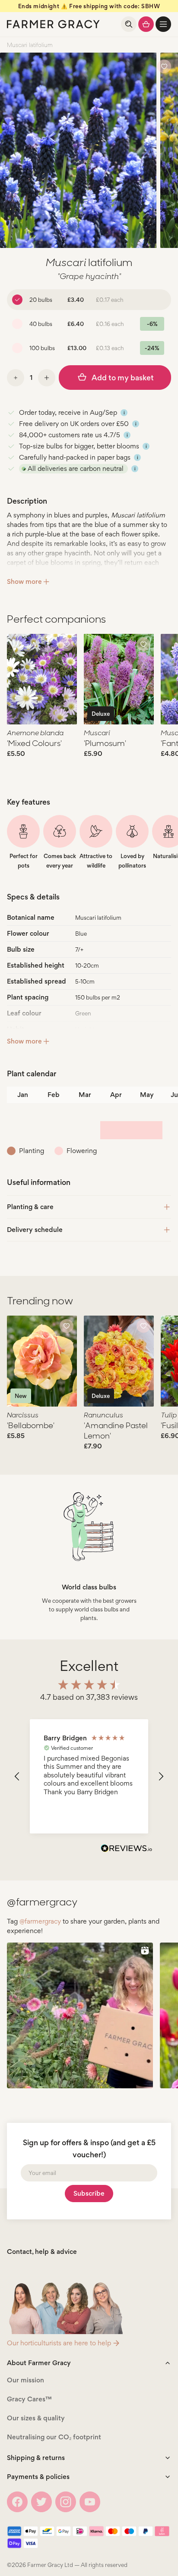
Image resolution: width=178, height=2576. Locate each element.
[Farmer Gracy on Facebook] (17, 2502)
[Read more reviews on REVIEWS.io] (127, 1849)
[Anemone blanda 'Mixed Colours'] (42, 679)
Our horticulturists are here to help (59, 2343)
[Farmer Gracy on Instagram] (66, 2502)
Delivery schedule (35, 1230)
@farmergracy (40, 1921)
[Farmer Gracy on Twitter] (41, 2502)
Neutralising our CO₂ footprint (54, 2437)
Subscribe (89, 2193)
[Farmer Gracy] (53, 24)
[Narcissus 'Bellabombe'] (42, 1361)
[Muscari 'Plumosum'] (119, 679)
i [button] (124, 413)
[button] (163, 24)
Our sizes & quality (36, 2418)
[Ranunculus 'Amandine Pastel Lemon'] (119, 1361)
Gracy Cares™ (29, 2399)
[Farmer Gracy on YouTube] (90, 2502)
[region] (89, 1776)
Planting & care (30, 1207)
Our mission (25, 2380)
